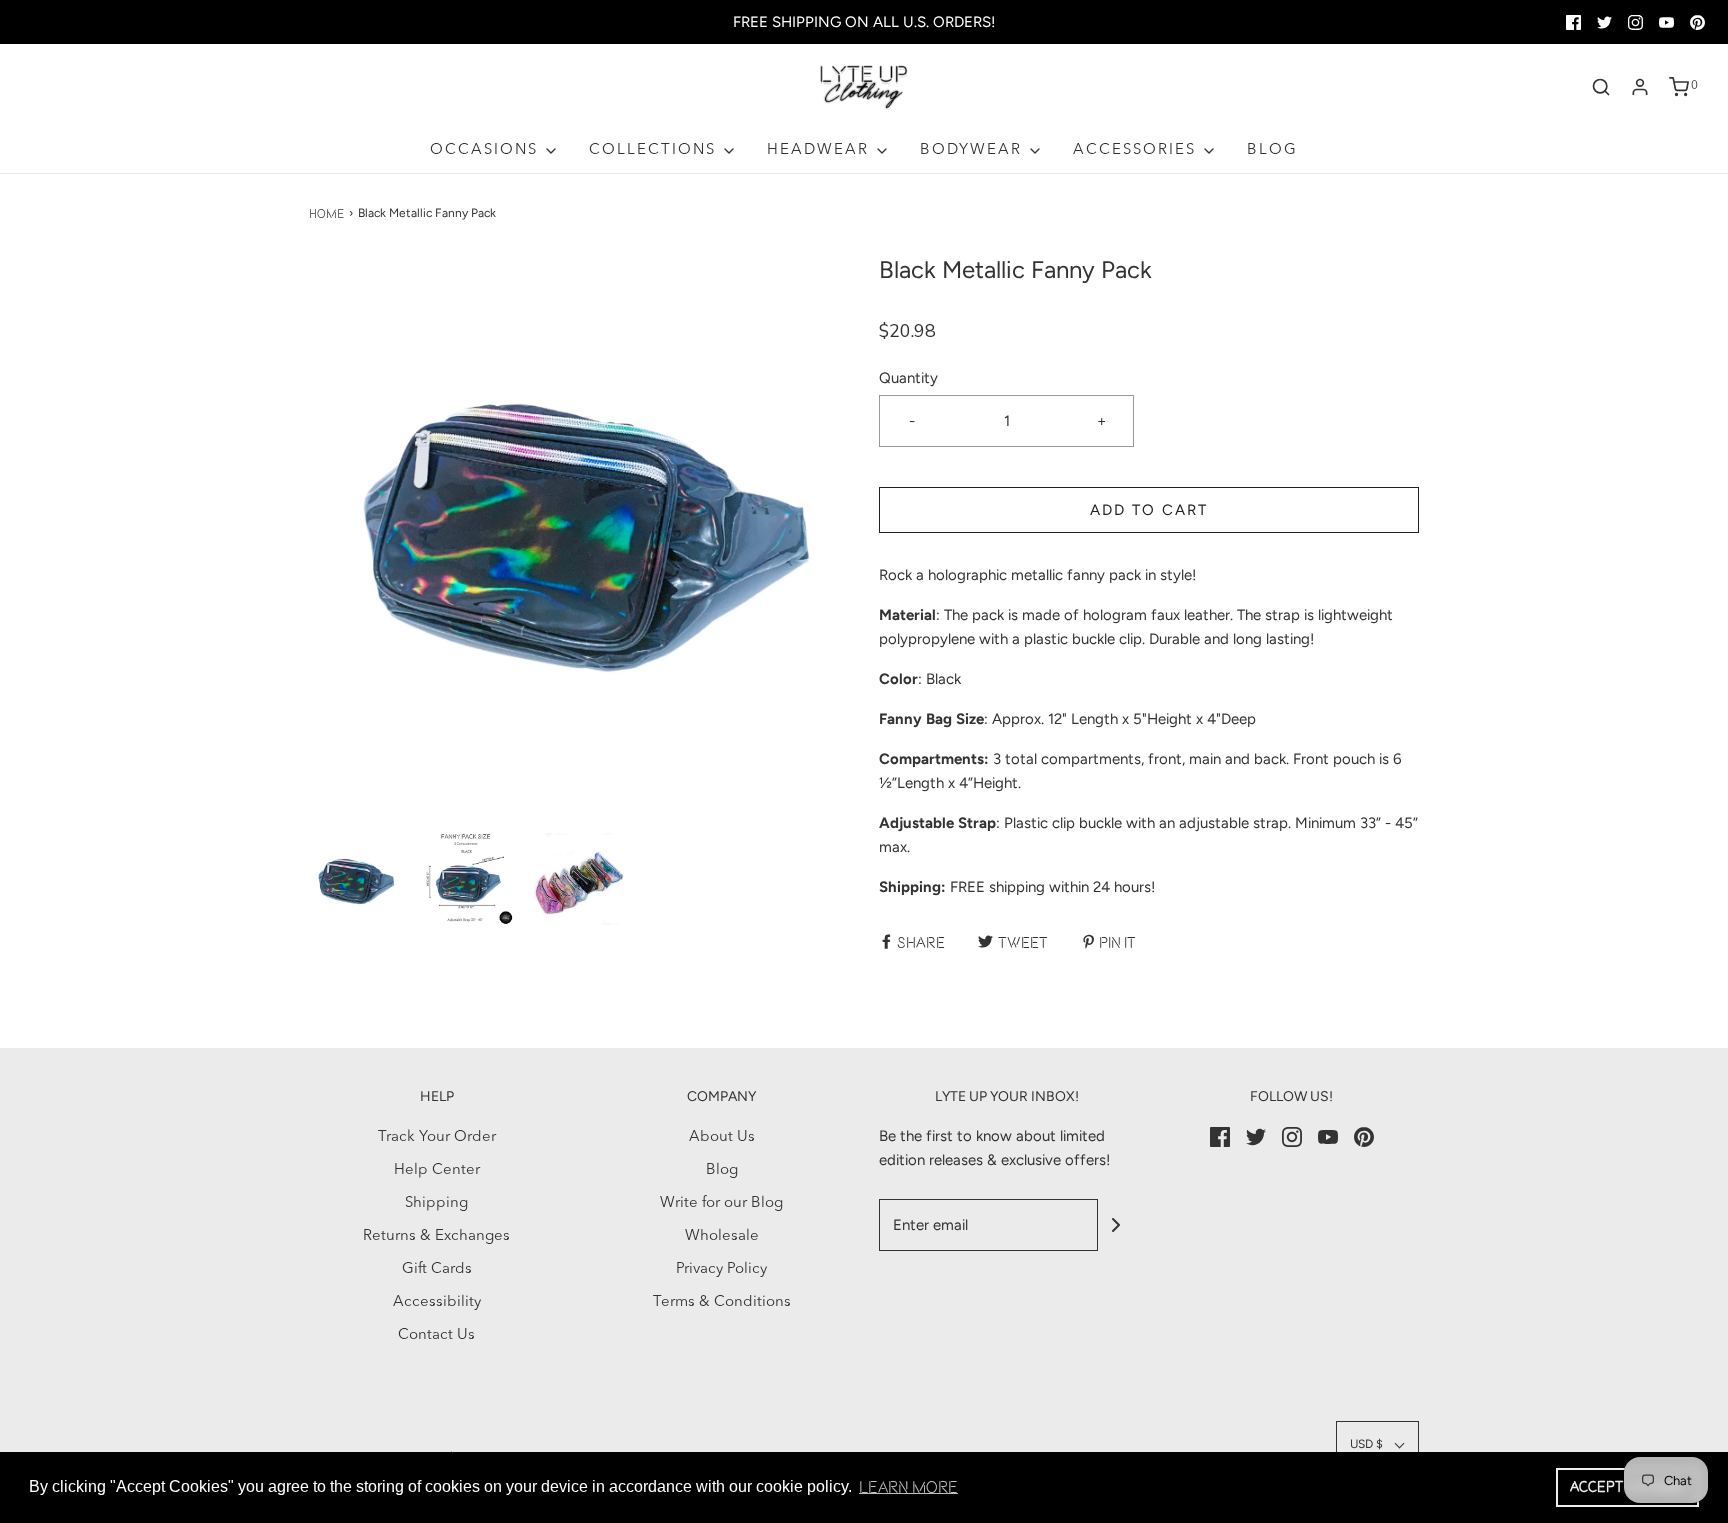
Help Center (437, 1170)
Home (326, 213)
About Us (722, 1137)
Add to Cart (1149, 510)
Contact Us (436, 1335)
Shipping (436, 1203)
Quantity (908, 378)
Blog (722, 1170)
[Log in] (1640, 87)
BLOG (1272, 150)
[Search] (1601, 87)
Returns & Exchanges (436, 1236)
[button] (355, 879)
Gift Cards (437, 1269)
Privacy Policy (721, 1269)
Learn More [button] (908, 1487)
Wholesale (722, 1236)
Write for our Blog (721, 1203)
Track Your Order (437, 1137)
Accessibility (437, 1302)
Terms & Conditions (722, 1302)
